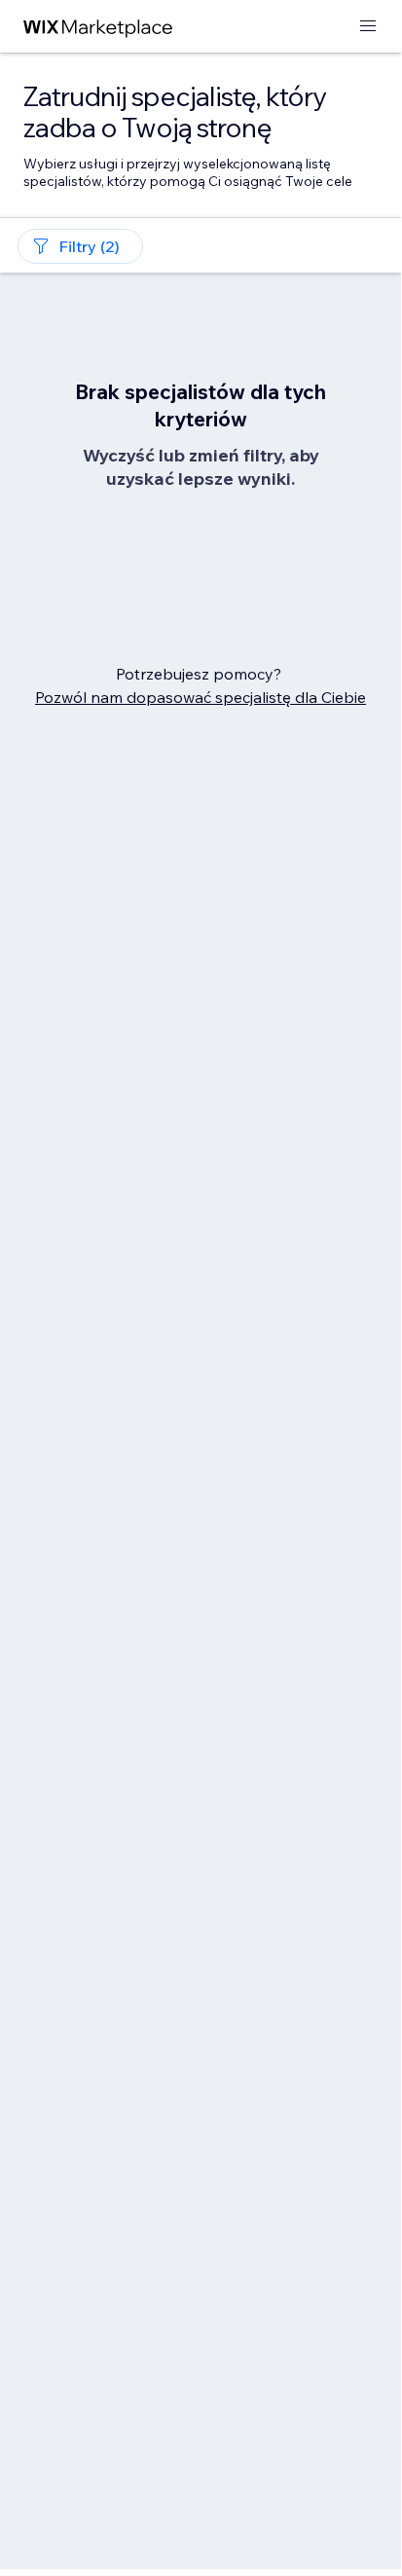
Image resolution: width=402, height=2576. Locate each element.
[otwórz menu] (368, 27)
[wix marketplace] (98, 27)
